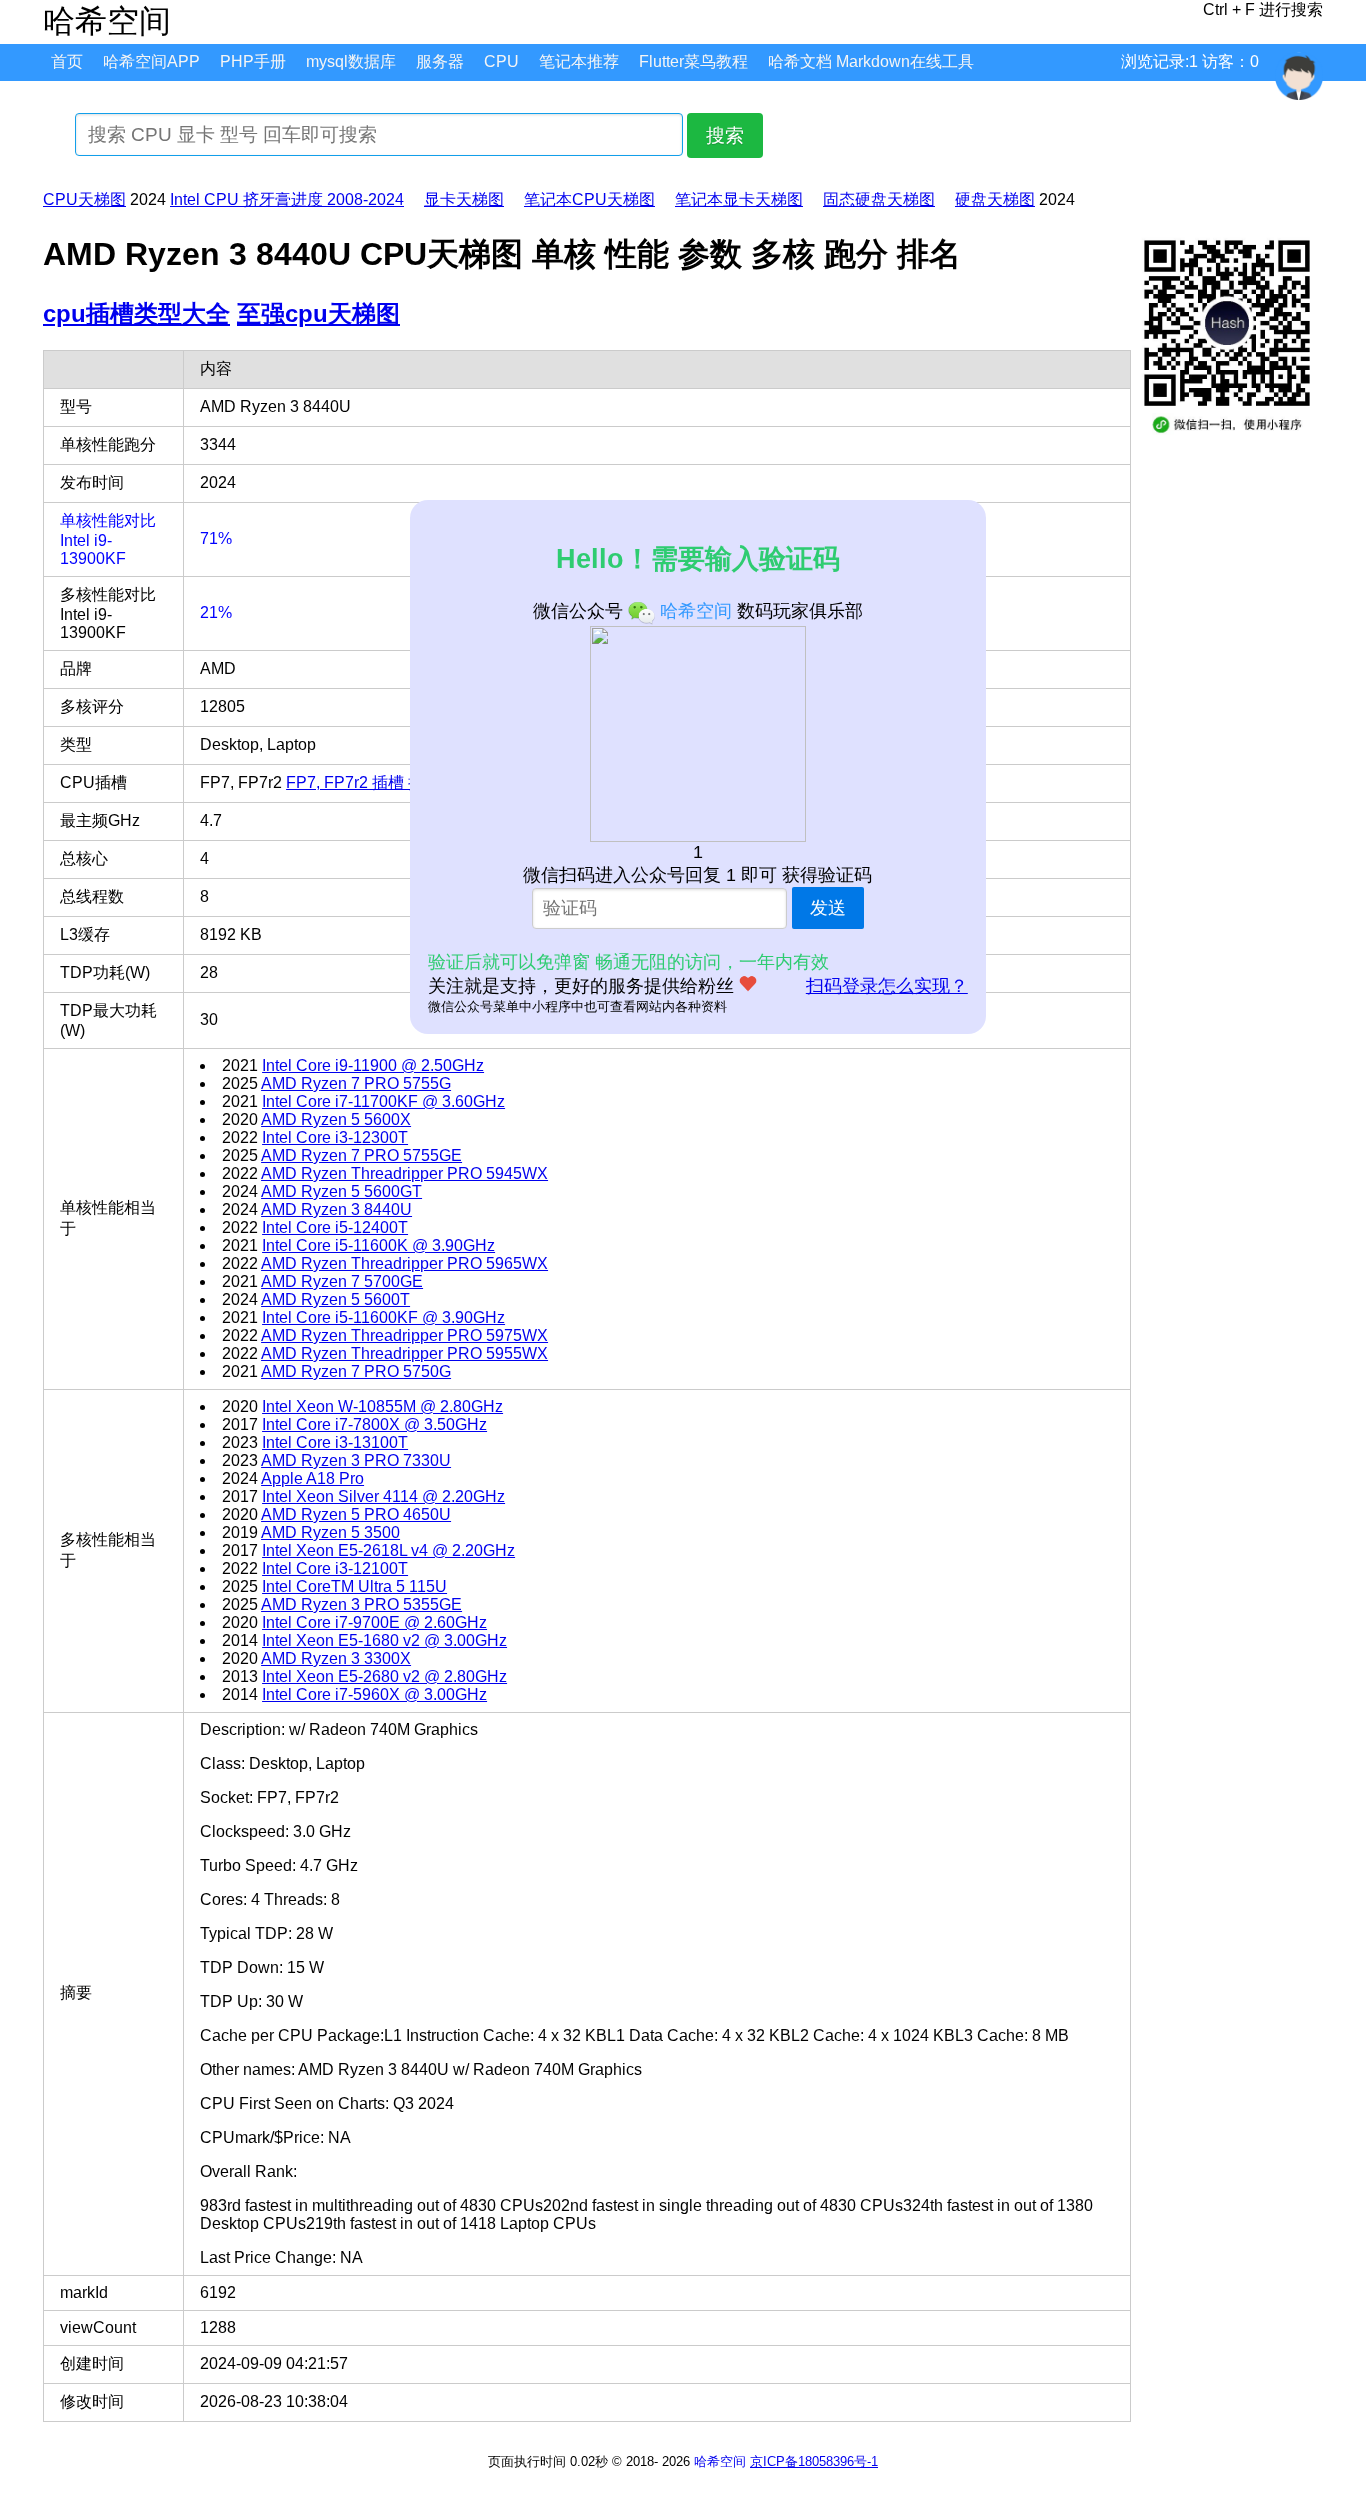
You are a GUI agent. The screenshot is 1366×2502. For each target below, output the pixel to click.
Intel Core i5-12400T (335, 1227)
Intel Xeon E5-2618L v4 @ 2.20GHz (388, 1550)
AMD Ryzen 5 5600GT (341, 1191)
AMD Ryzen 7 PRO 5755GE (361, 1155)
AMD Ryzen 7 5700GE (342, 1281)
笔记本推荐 (579, 61)
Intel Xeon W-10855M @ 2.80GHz (382, 1406)
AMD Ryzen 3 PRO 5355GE (361, 1604)
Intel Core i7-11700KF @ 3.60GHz (383, 1101)
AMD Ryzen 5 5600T (335, 1299)
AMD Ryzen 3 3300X (336, 1658)
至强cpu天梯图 (318, 313)
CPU (501, 61)
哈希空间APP (151, 61)
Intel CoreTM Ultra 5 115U (354, 1586)
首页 (67, 61)
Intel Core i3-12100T (335, 1568)
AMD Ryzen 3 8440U (336, 1209)
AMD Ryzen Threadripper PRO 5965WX (404, 1263)
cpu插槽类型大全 (136, 313)
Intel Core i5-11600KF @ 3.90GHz (383, 1317)
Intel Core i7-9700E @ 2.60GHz (374, 1622)
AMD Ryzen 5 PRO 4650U (356, 1514)
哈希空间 (720, 2461)
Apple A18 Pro (312, 1478)
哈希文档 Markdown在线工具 (871, 61)
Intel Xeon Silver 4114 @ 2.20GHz (383, 1496)
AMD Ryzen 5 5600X (336, 1119)
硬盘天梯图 (995, 199)
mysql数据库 (351, 61)
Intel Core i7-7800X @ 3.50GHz (374, 1424)
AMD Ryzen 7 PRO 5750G (356, 1371)
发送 (828, 908)
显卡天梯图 (464, 199)
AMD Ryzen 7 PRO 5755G (356, 1083)
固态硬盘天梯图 (879, 199)
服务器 (440, 61)
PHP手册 (253, 61)
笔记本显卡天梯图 (739, 199)
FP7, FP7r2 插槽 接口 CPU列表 (398, 782)
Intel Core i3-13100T (335, 1442)
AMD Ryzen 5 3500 (330, 1532)
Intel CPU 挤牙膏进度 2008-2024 (287, 199)
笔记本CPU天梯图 (589, 199)
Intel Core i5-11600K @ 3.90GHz (378, 1245)
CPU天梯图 (84, 199)
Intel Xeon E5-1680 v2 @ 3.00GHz (384, 1640)
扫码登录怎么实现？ (887, 986)
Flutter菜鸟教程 (693, 61)
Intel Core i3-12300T (335, 1137)
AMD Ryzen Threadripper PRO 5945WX (404, 1173)
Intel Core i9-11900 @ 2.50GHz (373, 1065)
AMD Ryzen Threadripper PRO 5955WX (404, 1353)
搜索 (725, 135)
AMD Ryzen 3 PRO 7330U (356, 1460)
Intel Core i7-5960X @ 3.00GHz (374, 1694)
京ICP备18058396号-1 (814, 2461)
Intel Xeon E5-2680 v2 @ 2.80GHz (384, 1676)
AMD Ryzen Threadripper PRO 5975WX (404, 1335)
